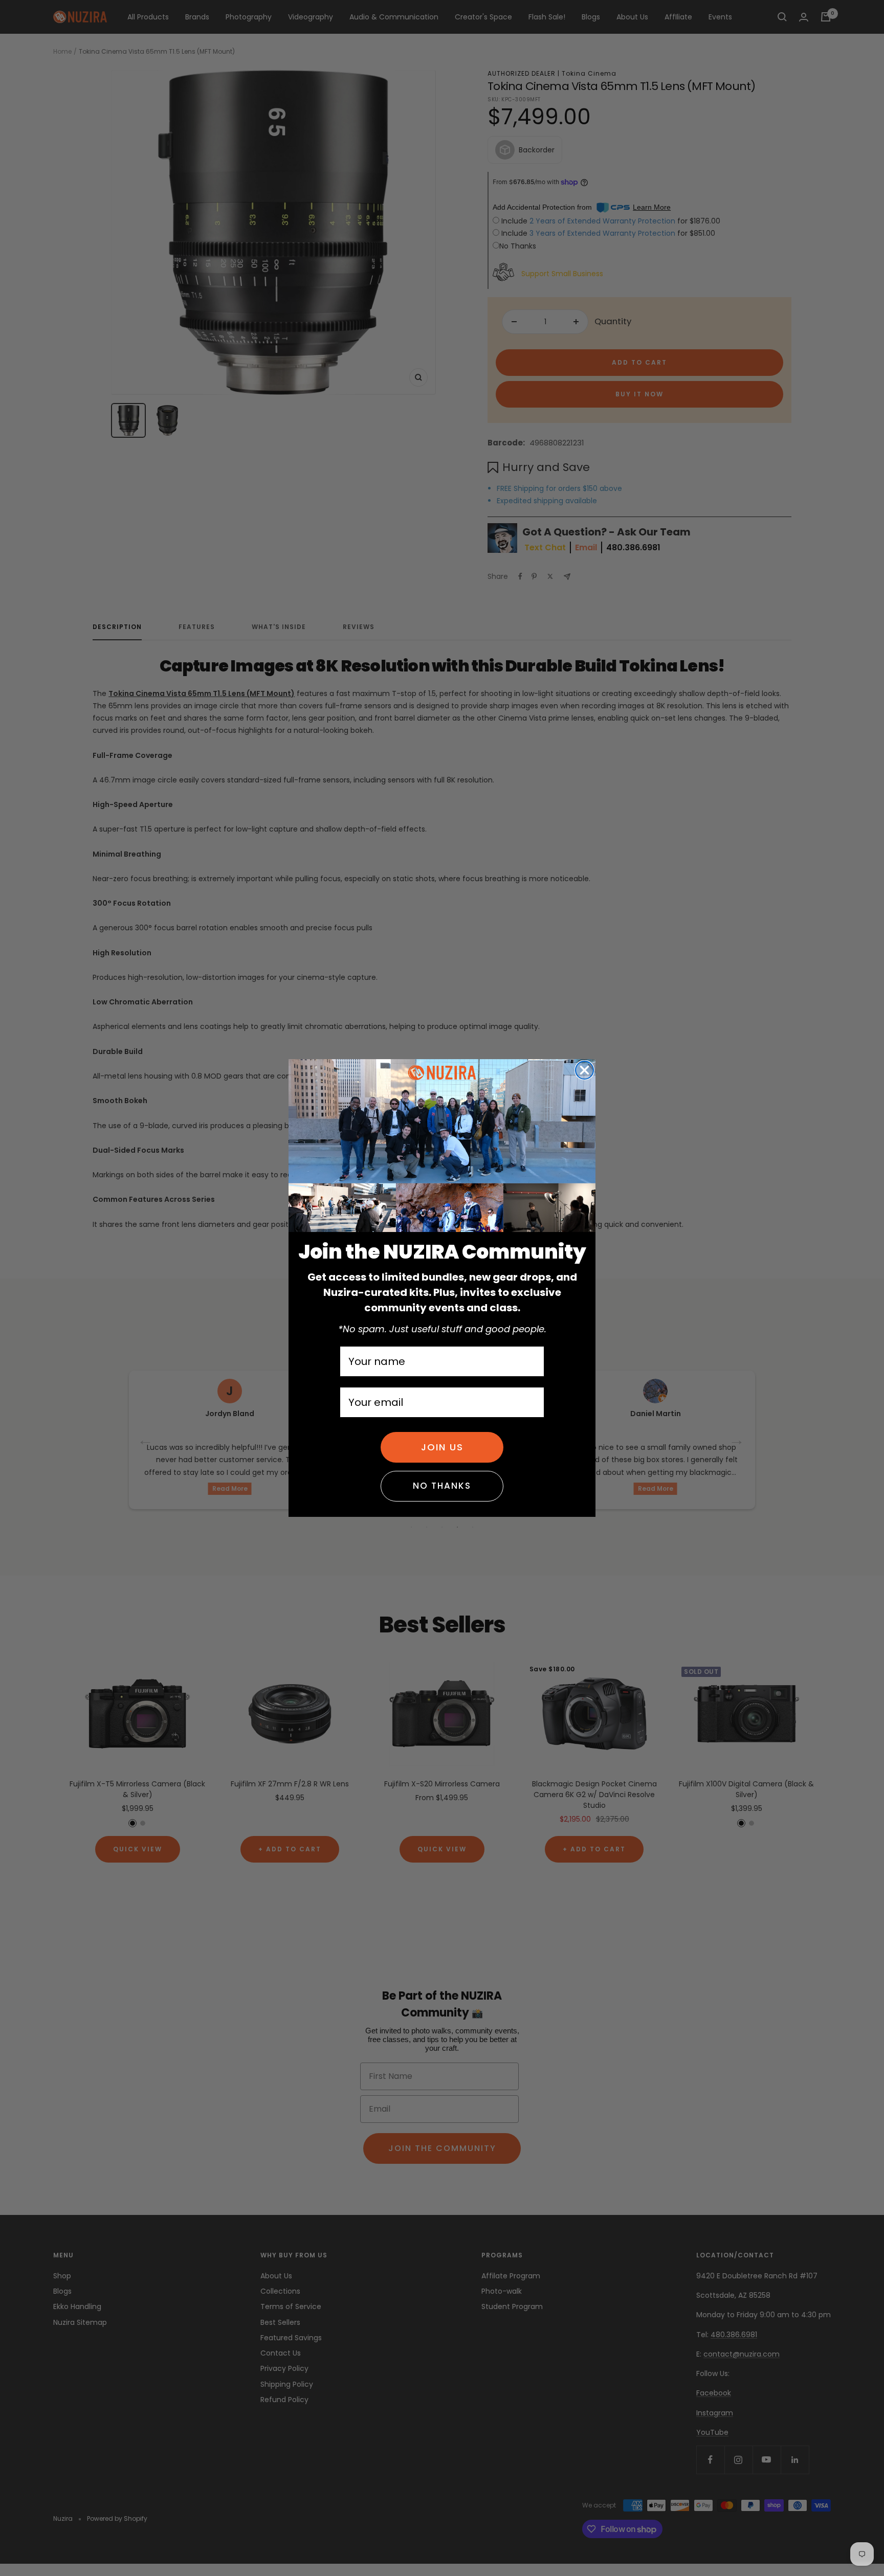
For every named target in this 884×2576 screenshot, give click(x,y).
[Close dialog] (584, 1070)
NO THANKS (442, 1486)
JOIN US (442, 1447)
